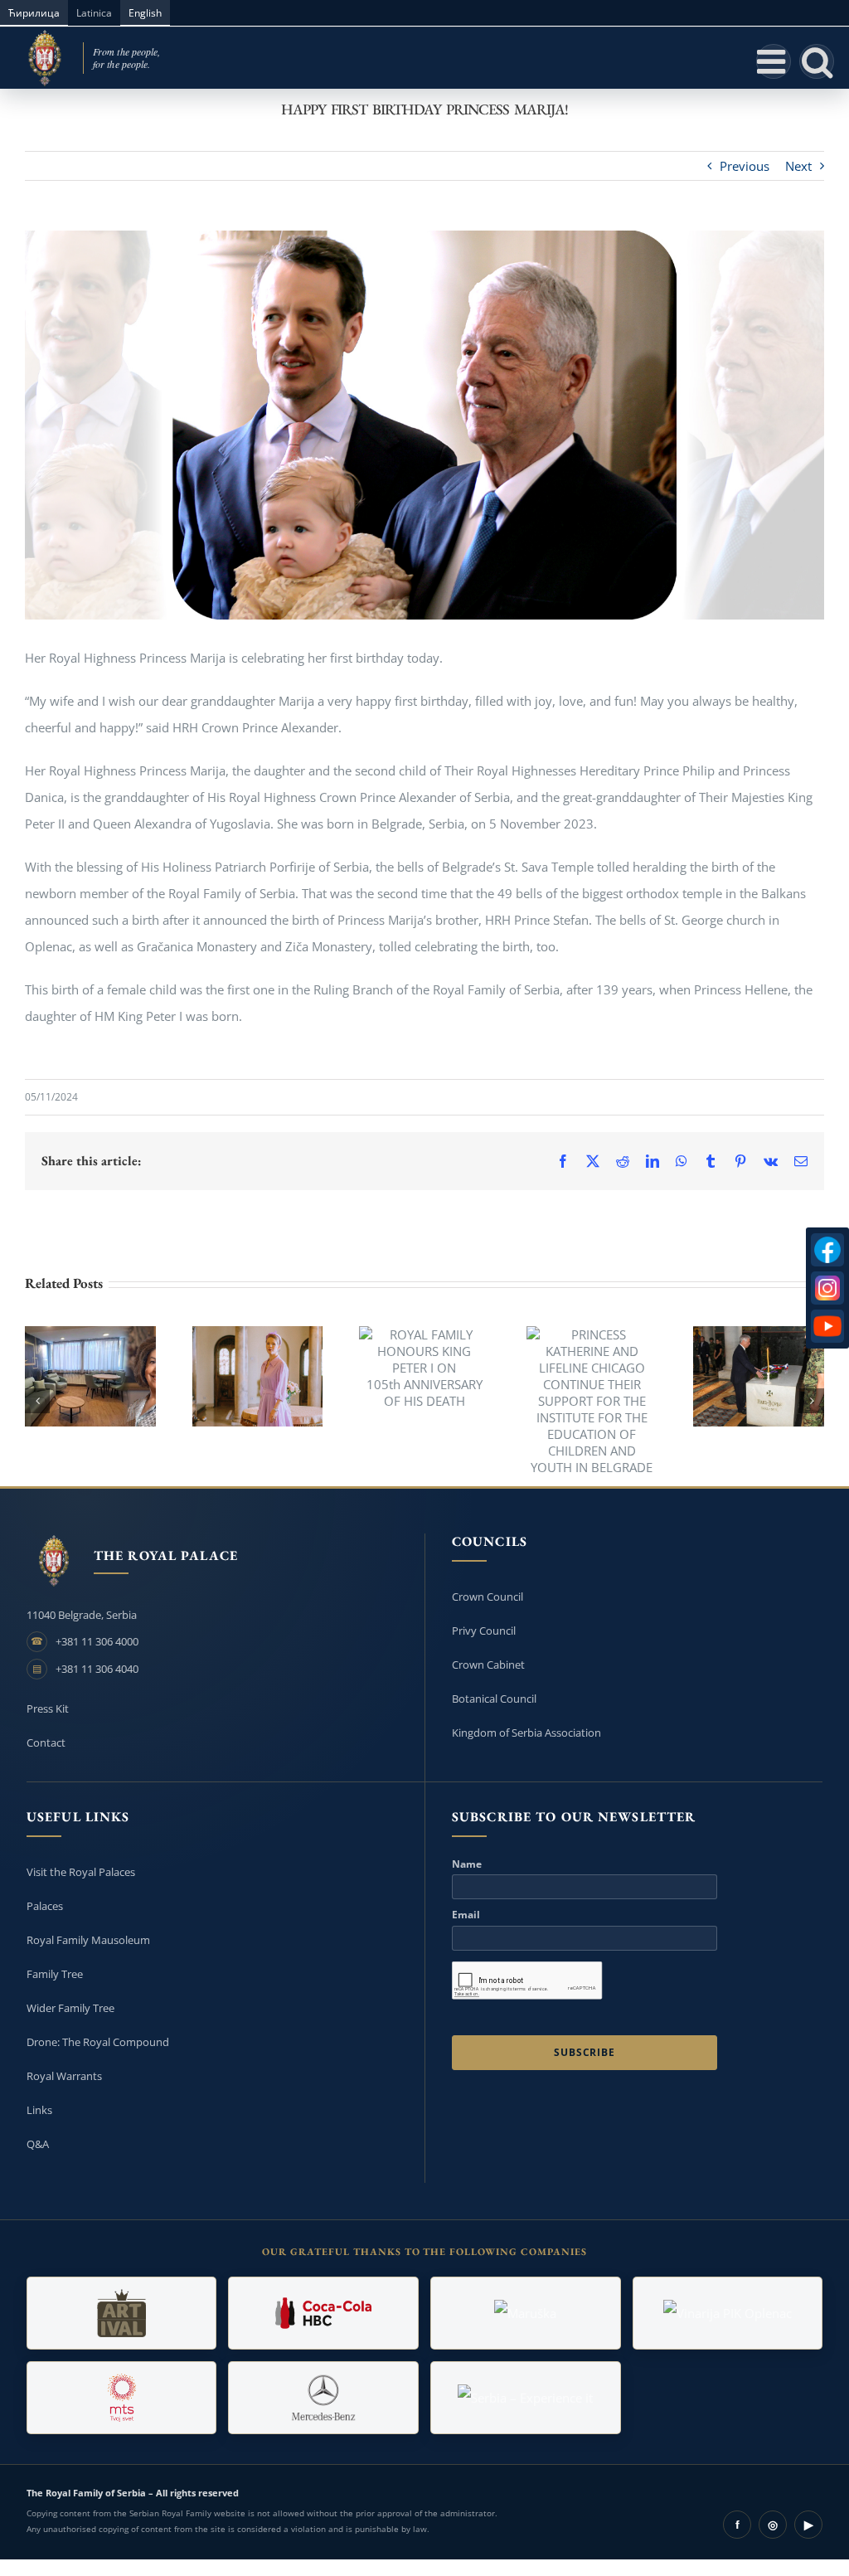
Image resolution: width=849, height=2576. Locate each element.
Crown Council (488, 1597)
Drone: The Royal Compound (98, 2042)
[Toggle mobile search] (817, 61)
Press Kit (48, 1708)
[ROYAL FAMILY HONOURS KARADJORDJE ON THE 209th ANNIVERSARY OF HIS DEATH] (759, 1376)
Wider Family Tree (70, 2008)
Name (467, 1864)
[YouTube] (827, 1326)
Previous (745, 166)
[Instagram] (827, 1288)
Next (798, 166)
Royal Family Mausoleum (88, 1940)
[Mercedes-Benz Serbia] (323, 2398)
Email (466, 1915)
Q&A (38, 2144)
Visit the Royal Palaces (81, 1872)
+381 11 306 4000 (97, 1641)
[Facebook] (827, 1250)
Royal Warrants (64, 2076)
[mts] (122, 2398)
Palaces (45, 1906)
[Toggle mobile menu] (774, 61)
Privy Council (484, 1631)
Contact (46, 1742)
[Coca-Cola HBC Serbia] (323, 2313)
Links (39, 2110)
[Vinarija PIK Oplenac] (728, 2313)
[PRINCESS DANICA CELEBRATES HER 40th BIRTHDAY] (258, 1376)
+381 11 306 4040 (97, 1669)
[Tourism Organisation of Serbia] (526, 2398)
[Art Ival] (122, 2313)
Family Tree (55, 1974)
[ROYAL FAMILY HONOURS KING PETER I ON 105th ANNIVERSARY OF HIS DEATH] (424, 1368)
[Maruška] (526, 2313)
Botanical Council (494, 1699)
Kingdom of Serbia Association (526, 1733)
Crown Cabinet (488, 1665)
